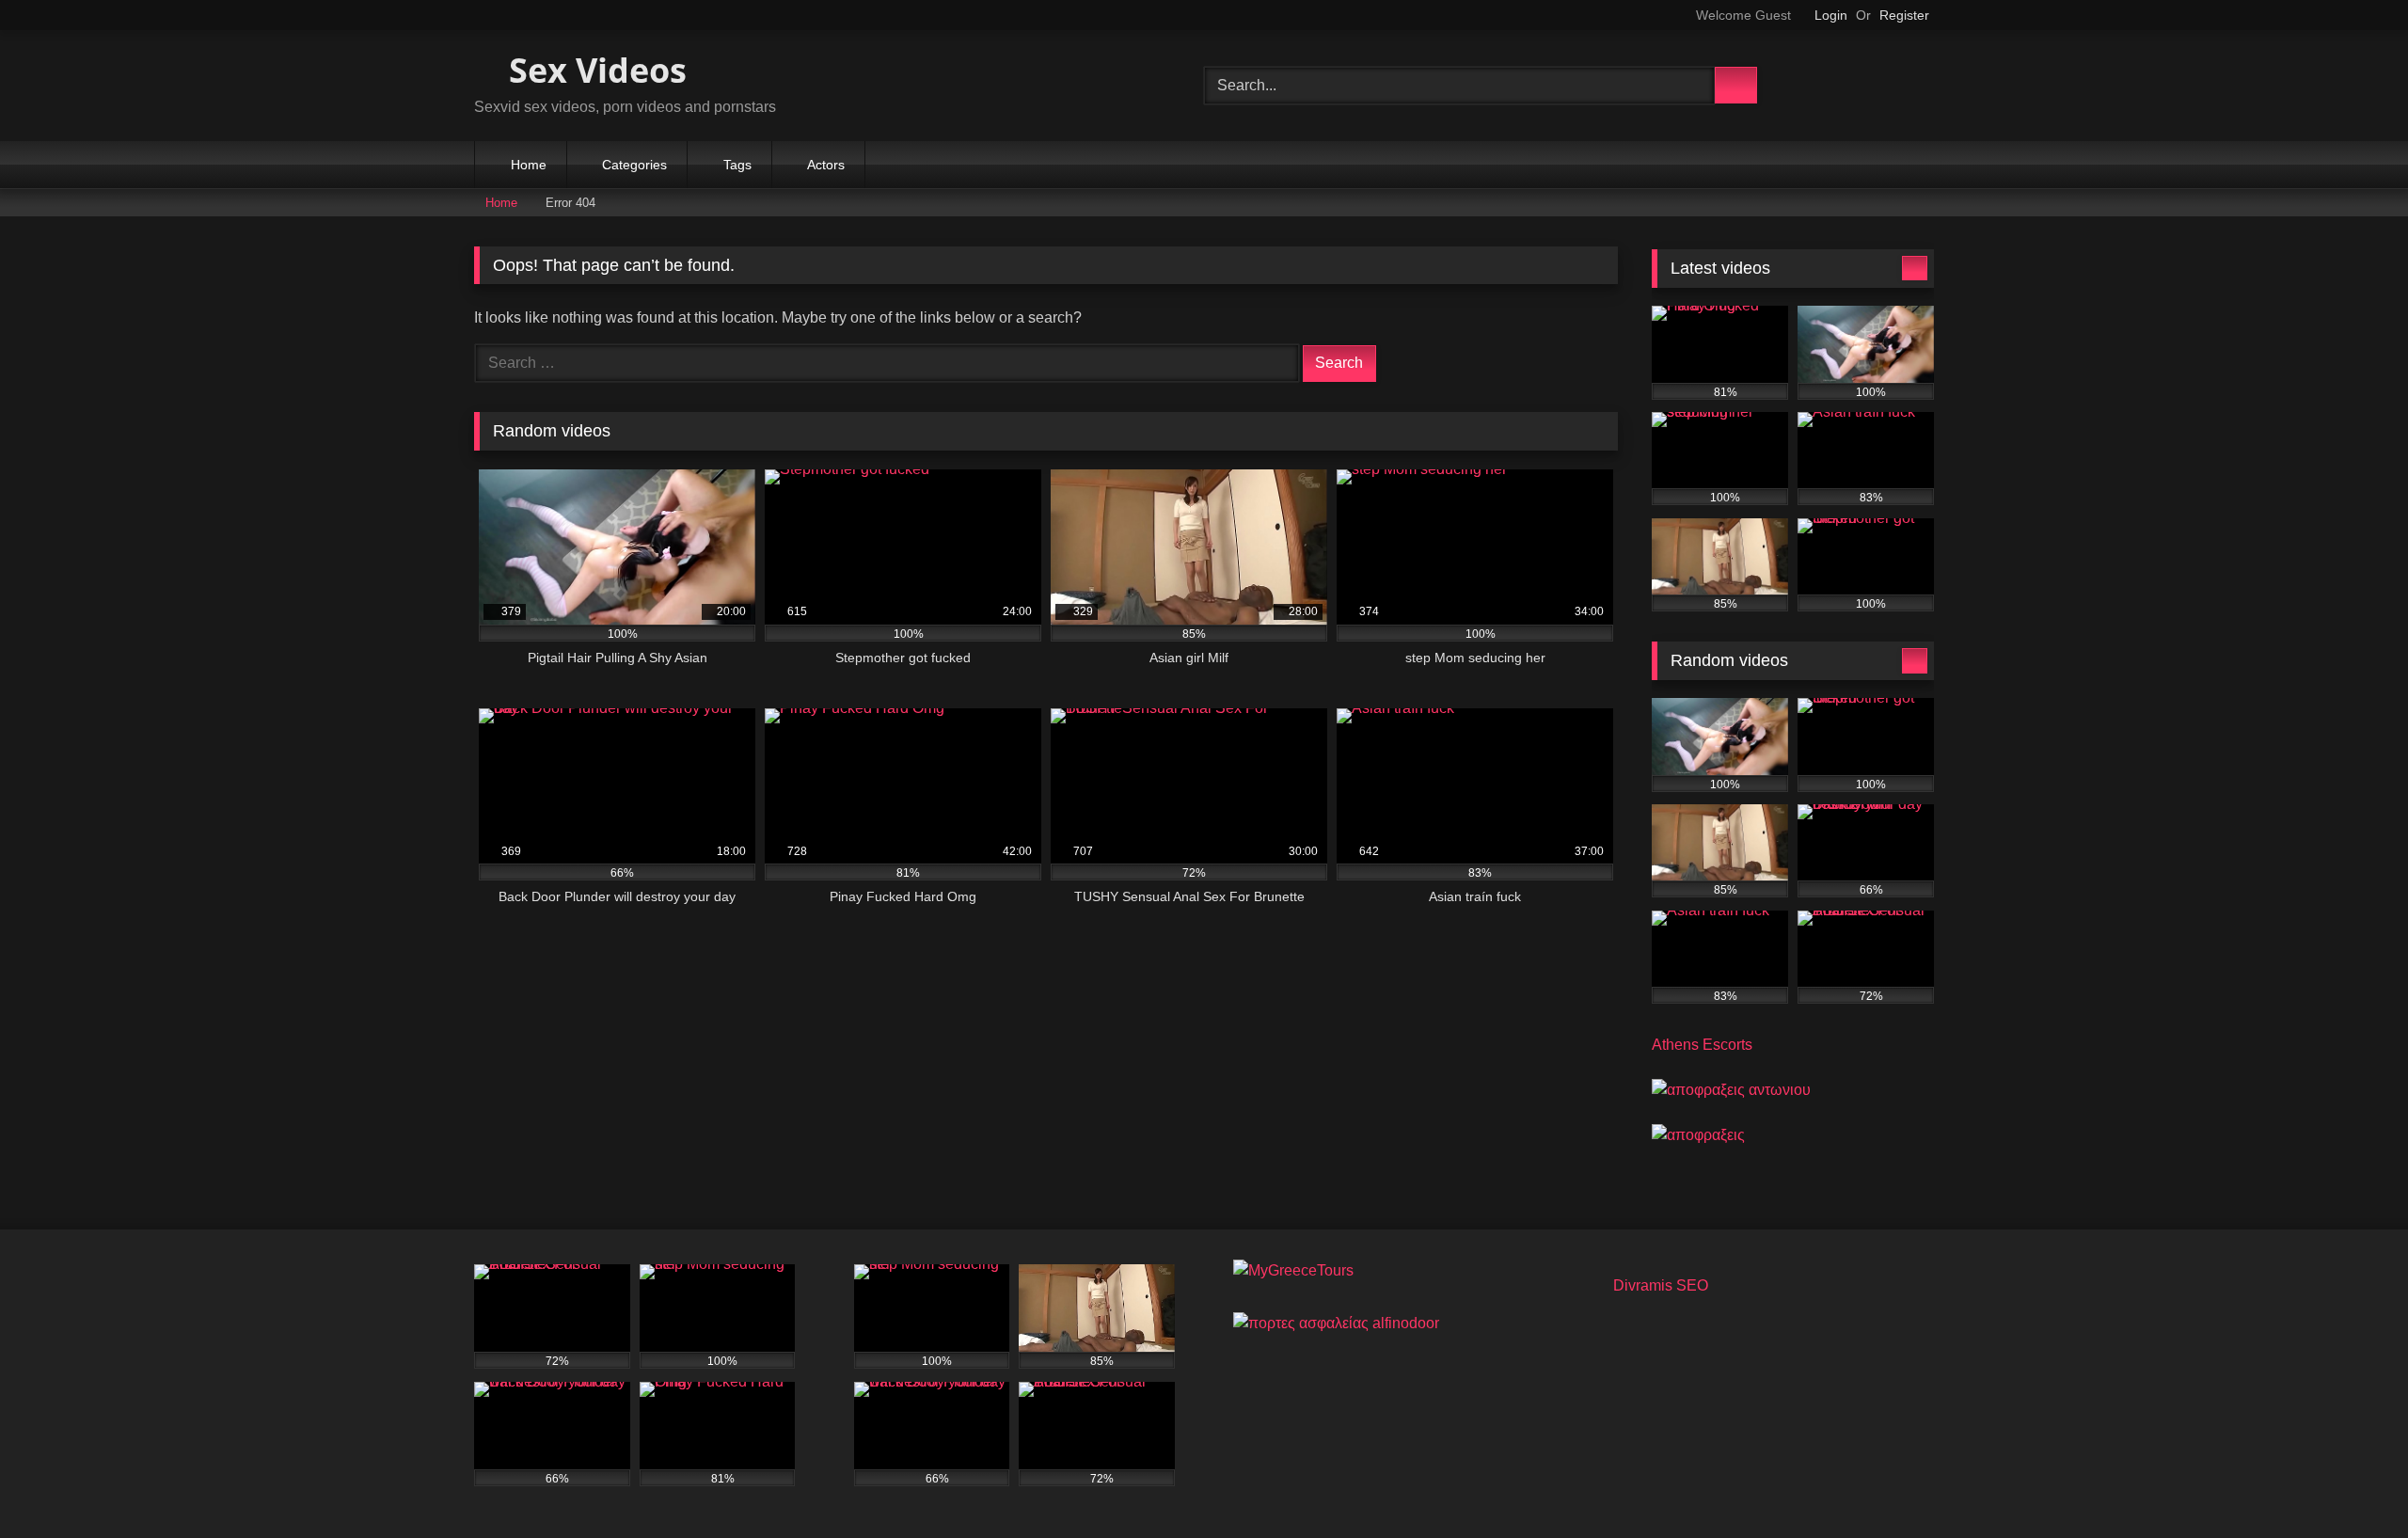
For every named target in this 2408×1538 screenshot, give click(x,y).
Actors (826, 165)
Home (529, 165)
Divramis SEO (1661, 1285)
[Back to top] (2352, 1482)
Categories (634, 165)
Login (1831, 15)
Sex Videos (594, 70)
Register (1904, 15)
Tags (737, 165)
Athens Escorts (1702, 1045)
